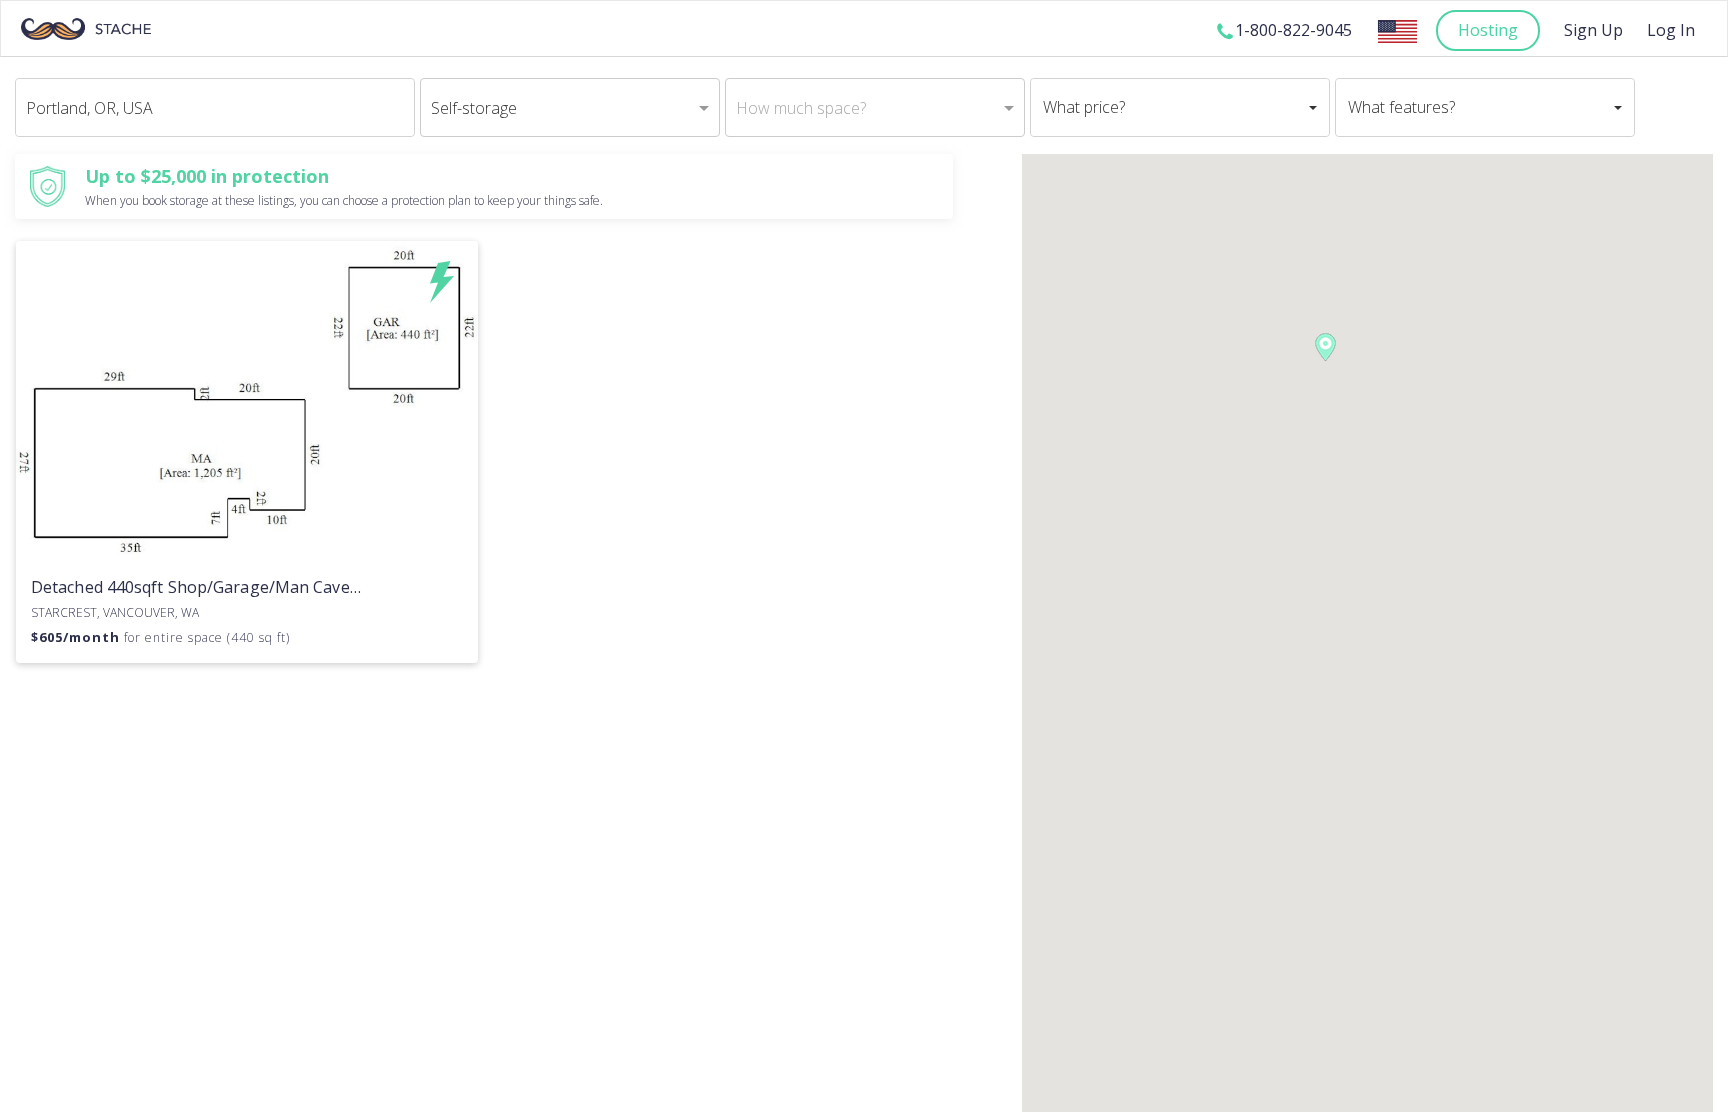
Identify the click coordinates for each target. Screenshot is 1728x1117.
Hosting (1488, 30)
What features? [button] (1401, 107)
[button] (1325, 347)
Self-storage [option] (474, 108)
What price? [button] (1084, 107)
